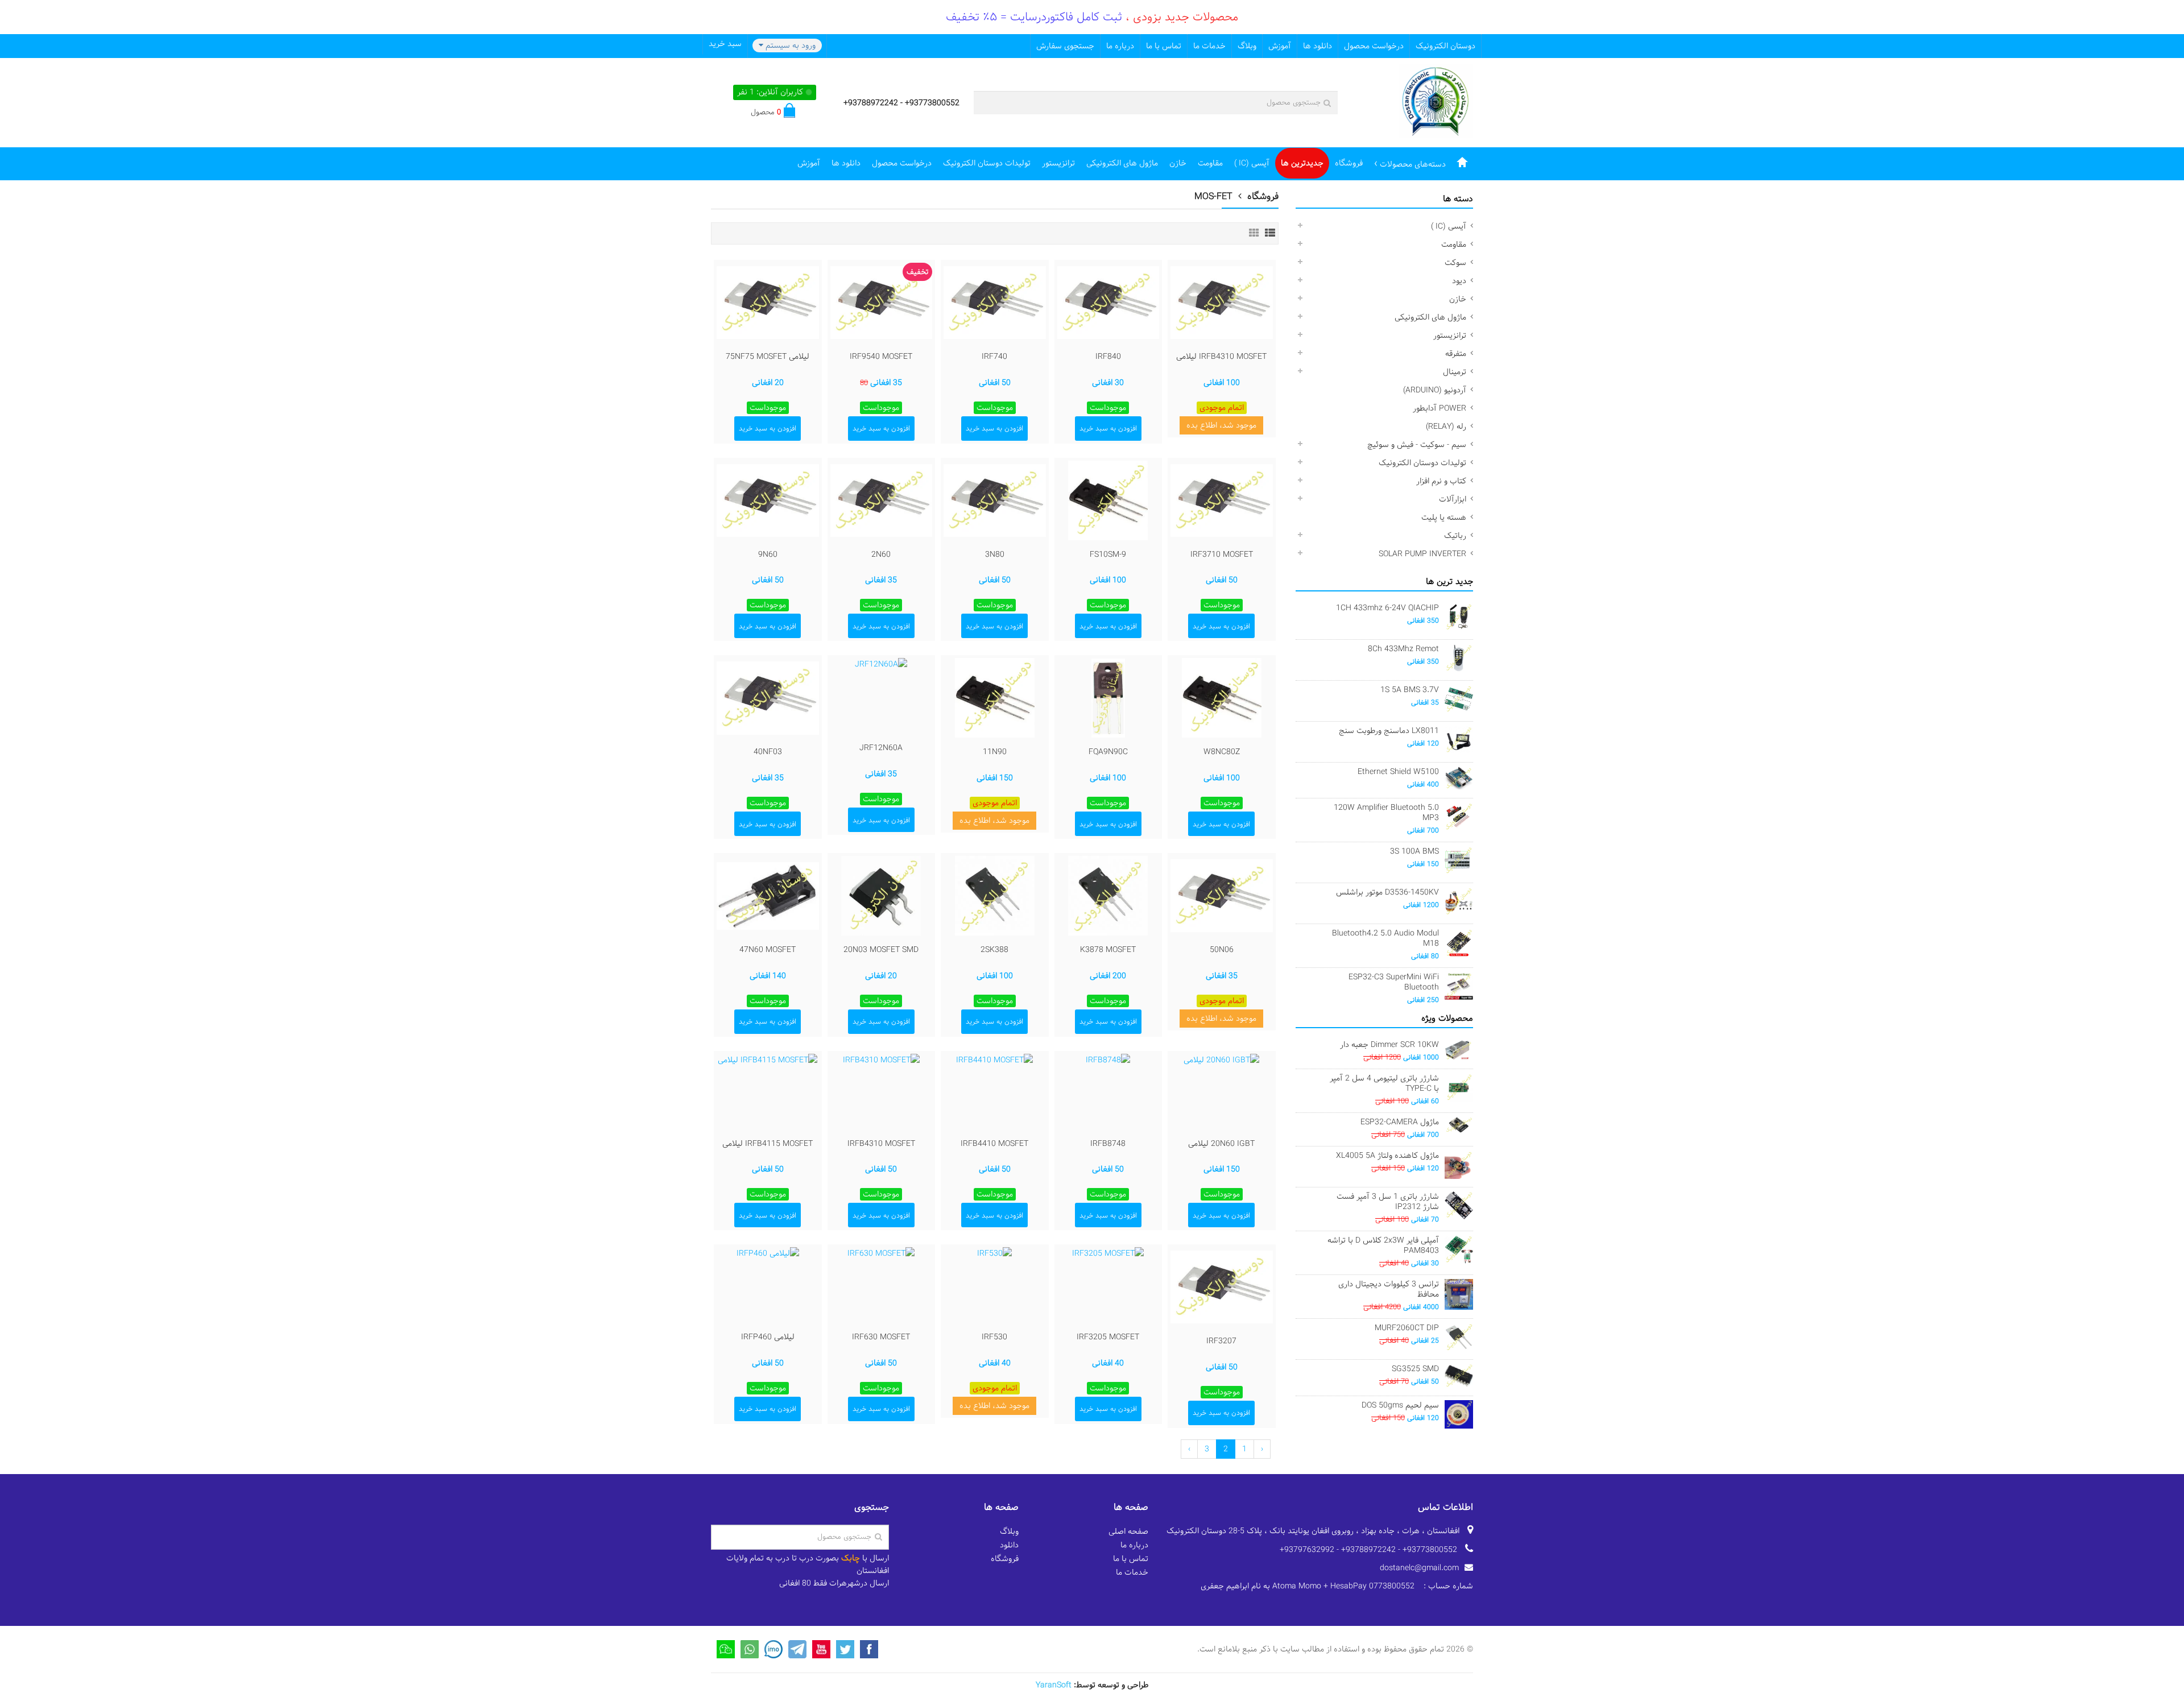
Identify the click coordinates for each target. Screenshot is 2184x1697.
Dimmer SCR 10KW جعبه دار (1389, 1045)
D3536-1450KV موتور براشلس (1387, 892)
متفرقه (1456, 354)
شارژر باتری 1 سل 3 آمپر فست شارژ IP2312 (1388, 1202)
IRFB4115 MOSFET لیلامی (768, 1144)
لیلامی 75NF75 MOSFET (768, 357)
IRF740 (994, 357)
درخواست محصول (1374, 46)
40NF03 (768, 752)
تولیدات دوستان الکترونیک (987, 163)
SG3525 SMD (1415, 1369)
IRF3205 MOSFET (1108, 1337)
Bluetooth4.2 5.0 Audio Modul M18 (1385, 938)
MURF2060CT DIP (1407, 1328)
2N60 (881, 554)
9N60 (768, 554)
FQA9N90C (1108, 752)
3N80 (995, 554)
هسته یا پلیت (1444, 518)
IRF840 (1108, 357)
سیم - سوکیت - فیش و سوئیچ (1417, 445)
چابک (851, 1558)
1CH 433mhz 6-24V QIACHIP (1387, 608)
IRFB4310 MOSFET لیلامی (1221, 357)
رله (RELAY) (1446, 427)
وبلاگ (1247, 46)
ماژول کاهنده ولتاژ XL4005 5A (1387, 1156)
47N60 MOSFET (768, 950)
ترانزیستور (1058, 163)
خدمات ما (1209, 46)
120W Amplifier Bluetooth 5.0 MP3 (1386, 813)
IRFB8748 (1108, 1144)
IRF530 (994, 1337)
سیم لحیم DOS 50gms (1400, 1405)
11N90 (995, 752)
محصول (766, 112)
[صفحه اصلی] (1462, 163)
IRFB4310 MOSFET (881, 1144)
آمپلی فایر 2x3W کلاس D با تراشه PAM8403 (1383, 1245)
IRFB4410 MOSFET (994, 1144)
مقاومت (1210, 163)
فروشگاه (1349, 163)
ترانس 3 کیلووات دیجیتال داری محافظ (1389, 1289)
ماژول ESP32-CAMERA (1400, 1122)
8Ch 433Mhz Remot (1403, 649)
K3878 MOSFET (1108, 950)
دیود (1459, 281)
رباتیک (1455, 536)
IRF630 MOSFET (881, 1337)
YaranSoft (1054, 1685)
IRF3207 (1221, 1341)
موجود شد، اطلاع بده (1221, 425)
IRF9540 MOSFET (881, 357)
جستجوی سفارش (1065, 46)
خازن (1178, 163)
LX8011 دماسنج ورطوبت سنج (1389, 731)
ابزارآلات (1453, 499)
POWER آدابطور (1440, 408)
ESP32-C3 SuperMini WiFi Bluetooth (1394, 982)
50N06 (1222, 950)
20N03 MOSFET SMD (881, 950)
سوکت (1455, 263)
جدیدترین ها (1302, 163)
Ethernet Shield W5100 (1398, 772)
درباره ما (1120, 46)
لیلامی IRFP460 (768, 1337)
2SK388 (994, 950)
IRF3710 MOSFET (1222, 554)
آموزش (1280, 46)
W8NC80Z (1222, 752)
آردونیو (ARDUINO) (1435, 390)
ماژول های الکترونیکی (1122, 163)
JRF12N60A (881, 748)
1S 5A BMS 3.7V (1410, 690)
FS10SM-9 (1108, 554)
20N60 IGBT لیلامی (1221, 1144)
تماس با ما (1164, 46)
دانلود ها (1318, 46)
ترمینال (1455, 372)
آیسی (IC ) (1252, 163)
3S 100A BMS (1414, 851)
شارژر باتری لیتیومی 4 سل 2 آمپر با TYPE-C (1384, 1083)
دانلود (1009, 1545)
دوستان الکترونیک (1445, 46)
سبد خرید (725, 44)
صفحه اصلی (1128, 1532)
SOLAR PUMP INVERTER (1422, 554)
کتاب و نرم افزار (1441, 481)
